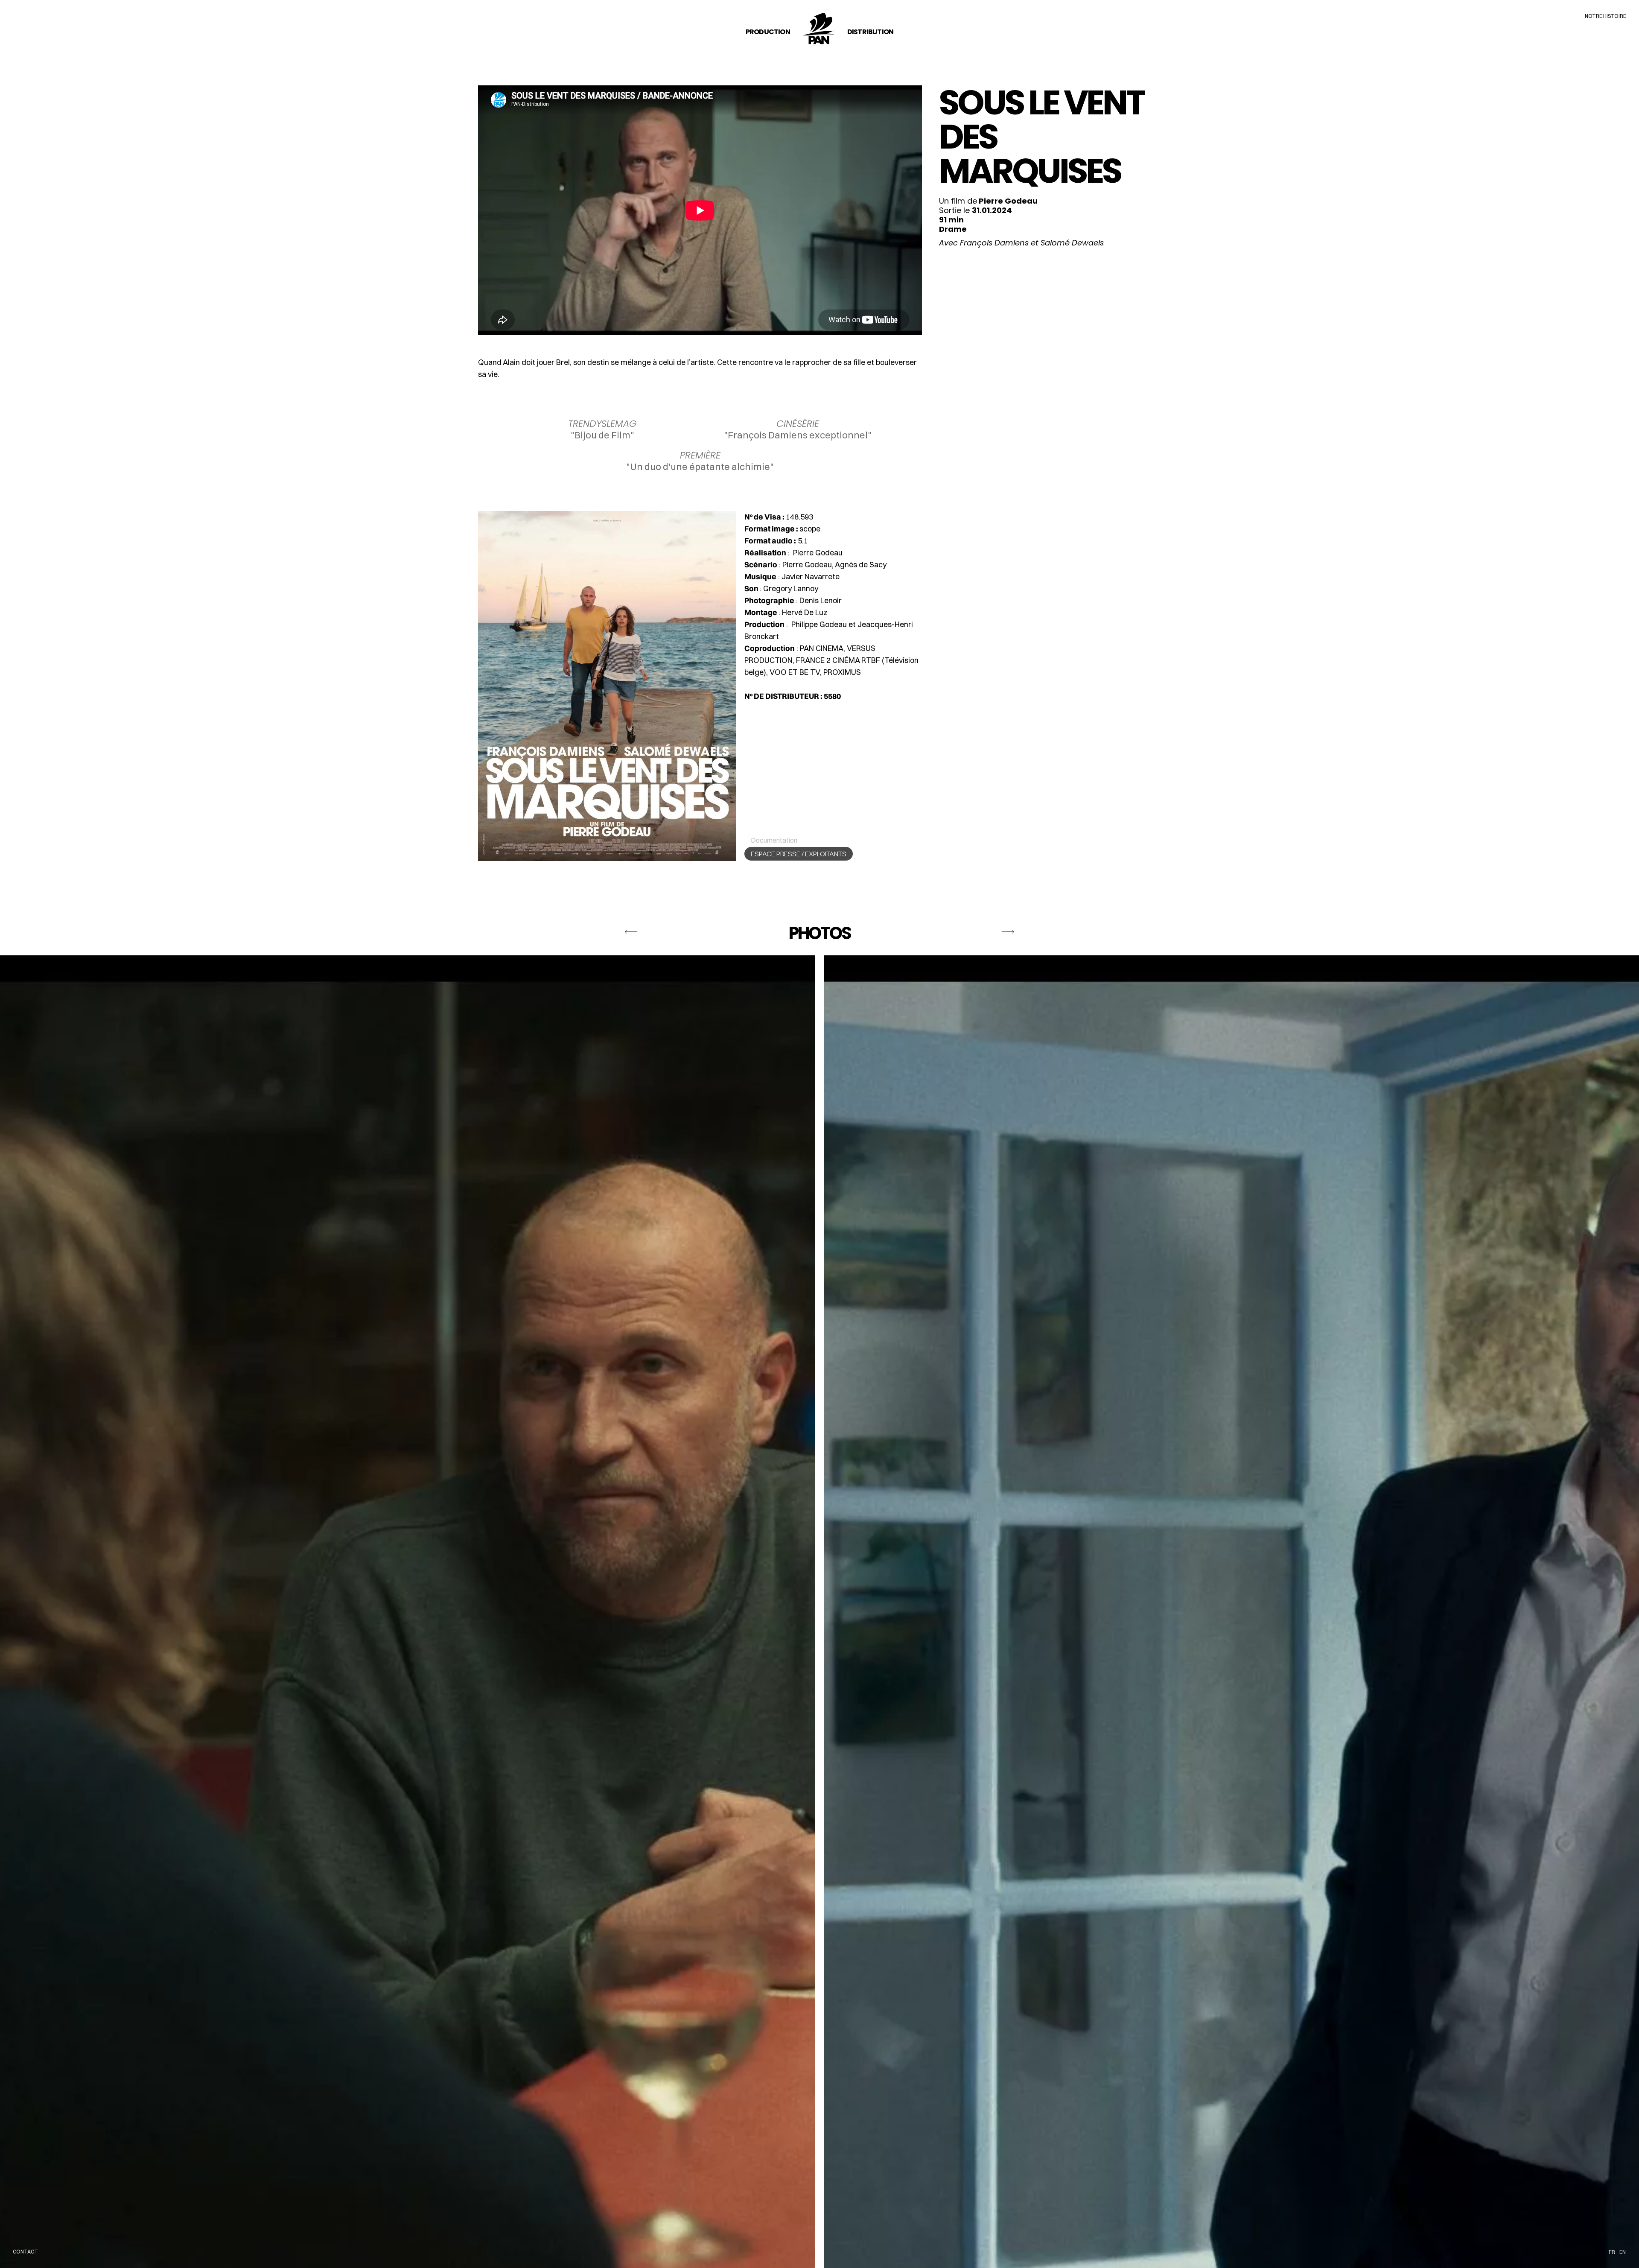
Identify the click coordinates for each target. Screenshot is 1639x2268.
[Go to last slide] (631, 936)
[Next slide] (1008, 936)
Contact (25, 2252)
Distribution (870, 32)
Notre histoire (1605, 16)
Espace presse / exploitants (799, 854)
